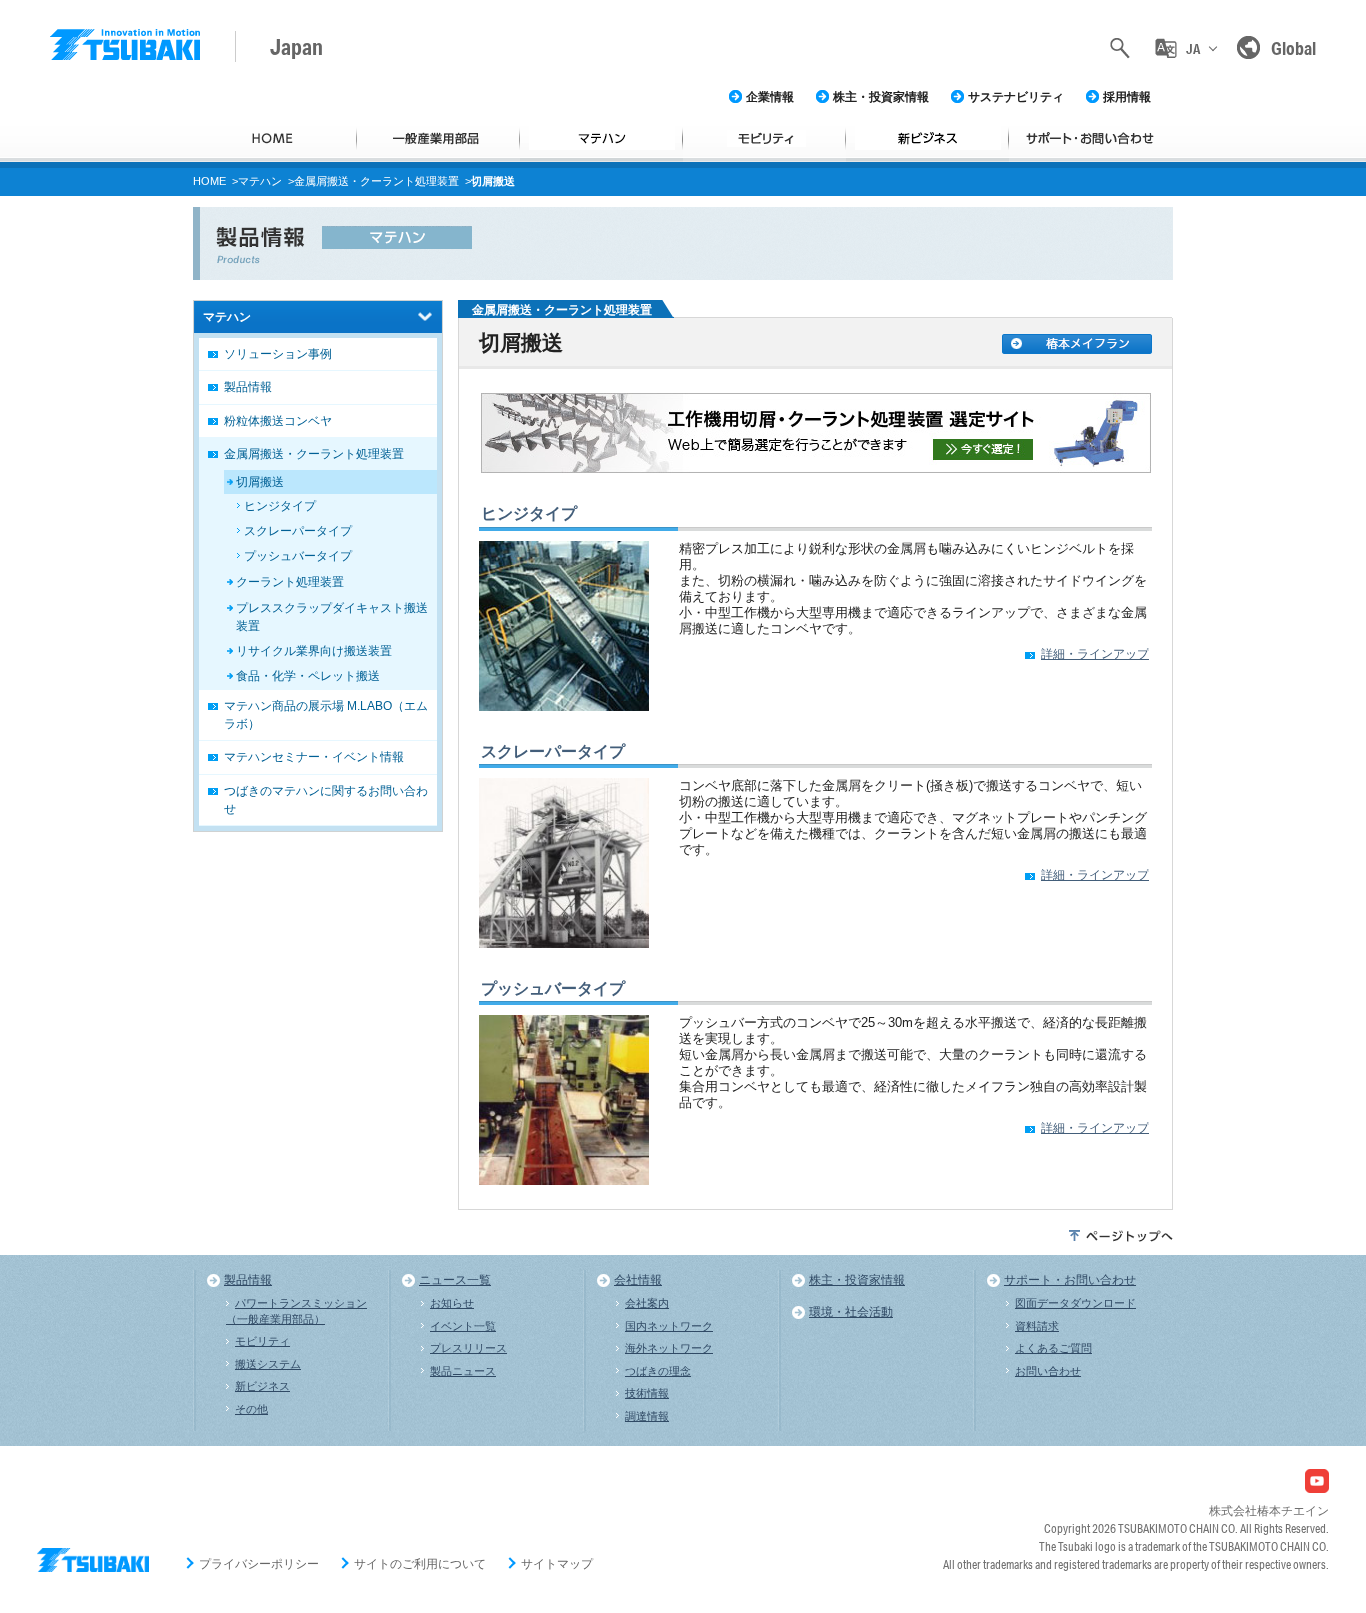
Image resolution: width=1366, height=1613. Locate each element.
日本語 (1192, 88)
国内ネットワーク (669, 1326)
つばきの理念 (658, 1371)
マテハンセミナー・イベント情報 (314, 757)
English (1192, 132)
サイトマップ (557, 1564)
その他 (251, 1409)
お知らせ (452, 1303)
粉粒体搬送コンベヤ (278, 421)
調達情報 (647, 1416)
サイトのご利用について (420, 1564)
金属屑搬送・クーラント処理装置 (376, 181)
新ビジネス (262, 1386)
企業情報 (770, 97)
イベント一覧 (463, 1326)
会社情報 (638, 1280)
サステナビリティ (1016, 97)
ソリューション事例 (278, 354)
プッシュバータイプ (553, 988)
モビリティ (262, 1341)
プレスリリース (468, 1348)
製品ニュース (463, 1371)
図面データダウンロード (1075, 1303)
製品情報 (248, 387)
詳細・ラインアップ (1095, 654)
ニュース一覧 (455, 1280)
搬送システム (268, 1364)
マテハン (260, 181)
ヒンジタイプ (529, 513)
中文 (1192, 175)
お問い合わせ (1048, 1371)
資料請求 (1037, 1326)
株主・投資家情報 (881, 97)
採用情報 (1127, 97)
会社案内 (647, 1303)
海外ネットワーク (669, 1348)
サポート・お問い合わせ (1070, 1280)
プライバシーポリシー (259, 1564)
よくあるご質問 (1053, 1348)
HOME (209, 181)
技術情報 (647, 1393)
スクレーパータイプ (553, 751)
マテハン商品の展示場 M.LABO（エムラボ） (326, 715)
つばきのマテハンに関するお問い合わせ (326, 800)
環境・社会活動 (851, 1312)
